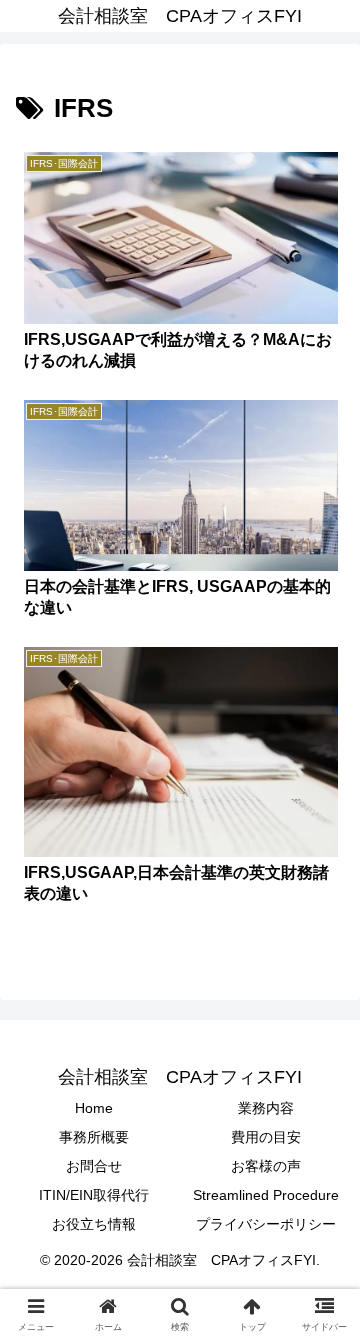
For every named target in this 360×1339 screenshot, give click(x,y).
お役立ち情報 (94, 1224)
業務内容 (266, 1108)
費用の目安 (266, 1137)
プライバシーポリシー (266, 1224)
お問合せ (94, 1166)
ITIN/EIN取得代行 (94, 1195)
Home (94, 1108)
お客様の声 (266, 1166)
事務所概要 (94, 1137)
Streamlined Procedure (266, 1195)
